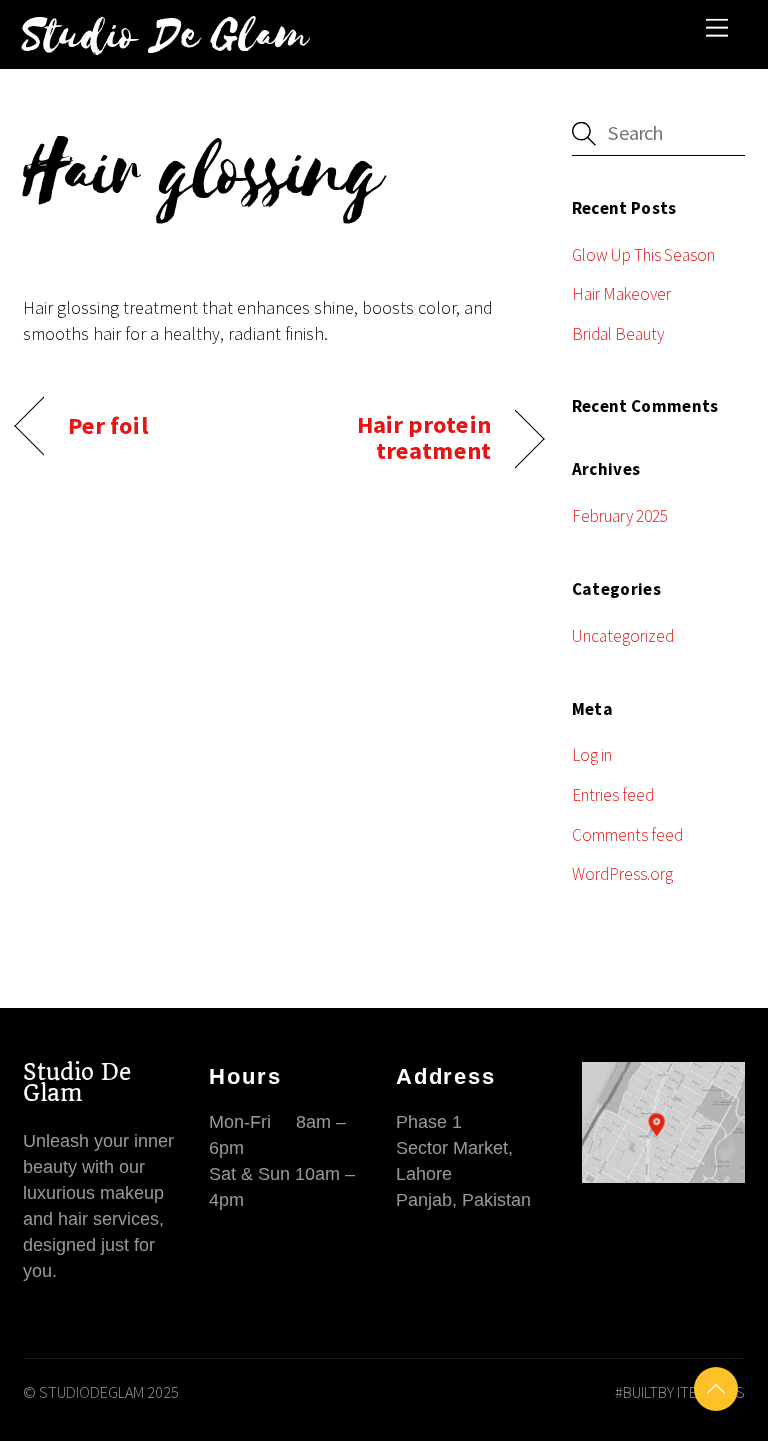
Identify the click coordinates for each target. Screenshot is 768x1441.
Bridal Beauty (618, 334)
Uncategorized (623, 636)
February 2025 (620, 516)
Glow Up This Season (643, 255)
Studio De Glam (77, 1082)
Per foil (108, 426)
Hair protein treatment (393, 438)
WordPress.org (622, 874)
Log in (592, 755)
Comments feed (627, 835)
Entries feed (613, 795)
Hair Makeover (621, 294)
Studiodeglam (91, 1392)
